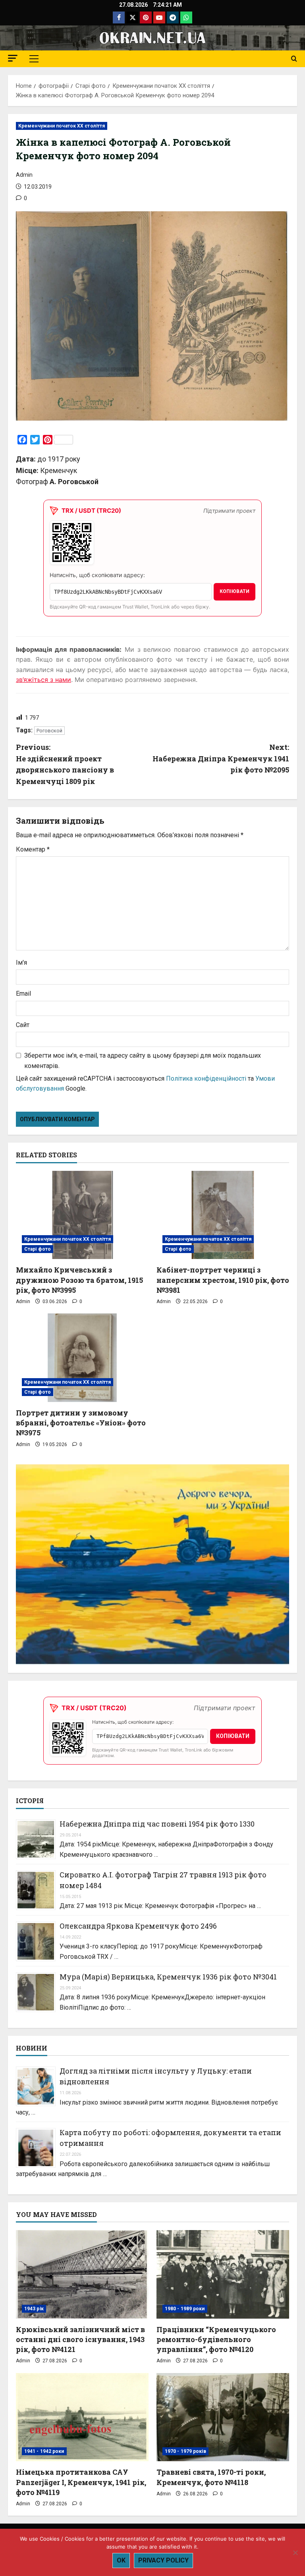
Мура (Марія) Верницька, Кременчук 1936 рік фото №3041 (168, 1977)
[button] (13, 58)
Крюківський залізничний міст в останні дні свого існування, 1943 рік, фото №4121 (80, 2339)
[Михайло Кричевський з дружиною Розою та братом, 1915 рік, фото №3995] (82, 1215)
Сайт (23, 1025)
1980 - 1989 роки (185, 2309)
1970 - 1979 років (185, 2451)
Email (23, 994)
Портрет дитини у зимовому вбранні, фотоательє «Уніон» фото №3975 (81, 1423)
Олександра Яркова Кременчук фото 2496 (138, 1926)
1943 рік (34, 2309)
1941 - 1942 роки (44, 2451)
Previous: (65, 764)
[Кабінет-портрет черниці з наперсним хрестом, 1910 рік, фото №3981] (223, 1215)
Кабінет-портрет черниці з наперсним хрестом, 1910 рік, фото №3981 (223, 1280)
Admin (24, 175)
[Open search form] (294, 59)
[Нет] (295, 2553)
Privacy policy (163, 2560)
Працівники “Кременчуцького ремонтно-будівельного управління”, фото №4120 (216, 2339)
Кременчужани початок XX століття (62, 126)
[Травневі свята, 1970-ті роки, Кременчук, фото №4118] (223, 2417)
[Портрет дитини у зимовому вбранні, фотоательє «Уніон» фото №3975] (82, 1358)
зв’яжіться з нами (43, 680)
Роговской (49, 731)
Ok (121, 2560)
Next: (221, 759)
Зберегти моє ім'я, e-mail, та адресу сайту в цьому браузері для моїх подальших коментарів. (143, 1061)
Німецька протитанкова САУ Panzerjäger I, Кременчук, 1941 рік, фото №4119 (81, 2482)
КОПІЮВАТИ (235, 591)
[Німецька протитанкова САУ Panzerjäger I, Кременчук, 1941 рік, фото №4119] (82, 2417)
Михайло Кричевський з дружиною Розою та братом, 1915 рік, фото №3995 (79, 1280)
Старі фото (38, 1249)
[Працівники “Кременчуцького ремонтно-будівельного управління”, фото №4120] (223, 2274)
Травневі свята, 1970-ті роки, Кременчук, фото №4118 (211, 2477)
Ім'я (21, 963)
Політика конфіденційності (206, 1078)
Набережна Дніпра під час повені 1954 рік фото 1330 (157, 1824)
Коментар (33, 849)
